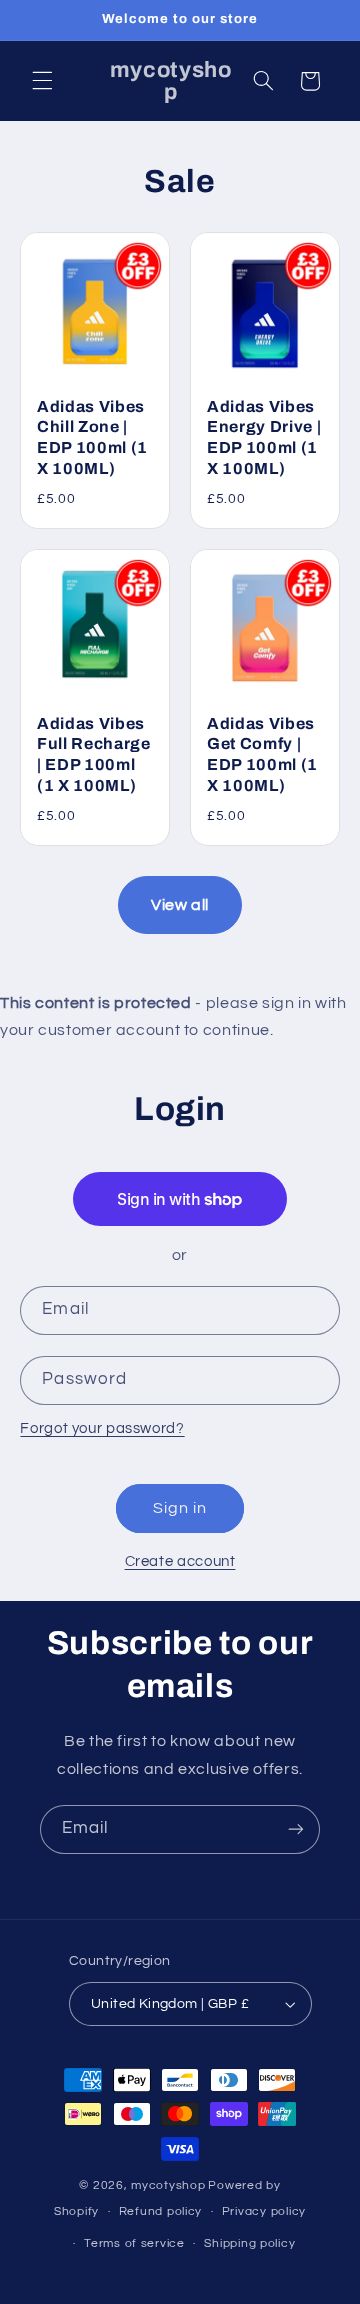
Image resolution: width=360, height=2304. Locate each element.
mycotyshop (168, 2185)
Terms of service (134, 2243)
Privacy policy (264, 2211)
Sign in (180, 1508)
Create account (180, 1561)
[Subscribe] (296, 1829)
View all (180, 905)
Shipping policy (249, 2243)
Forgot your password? (102, 1428)
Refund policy (161, 2211)
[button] (42, 81)
